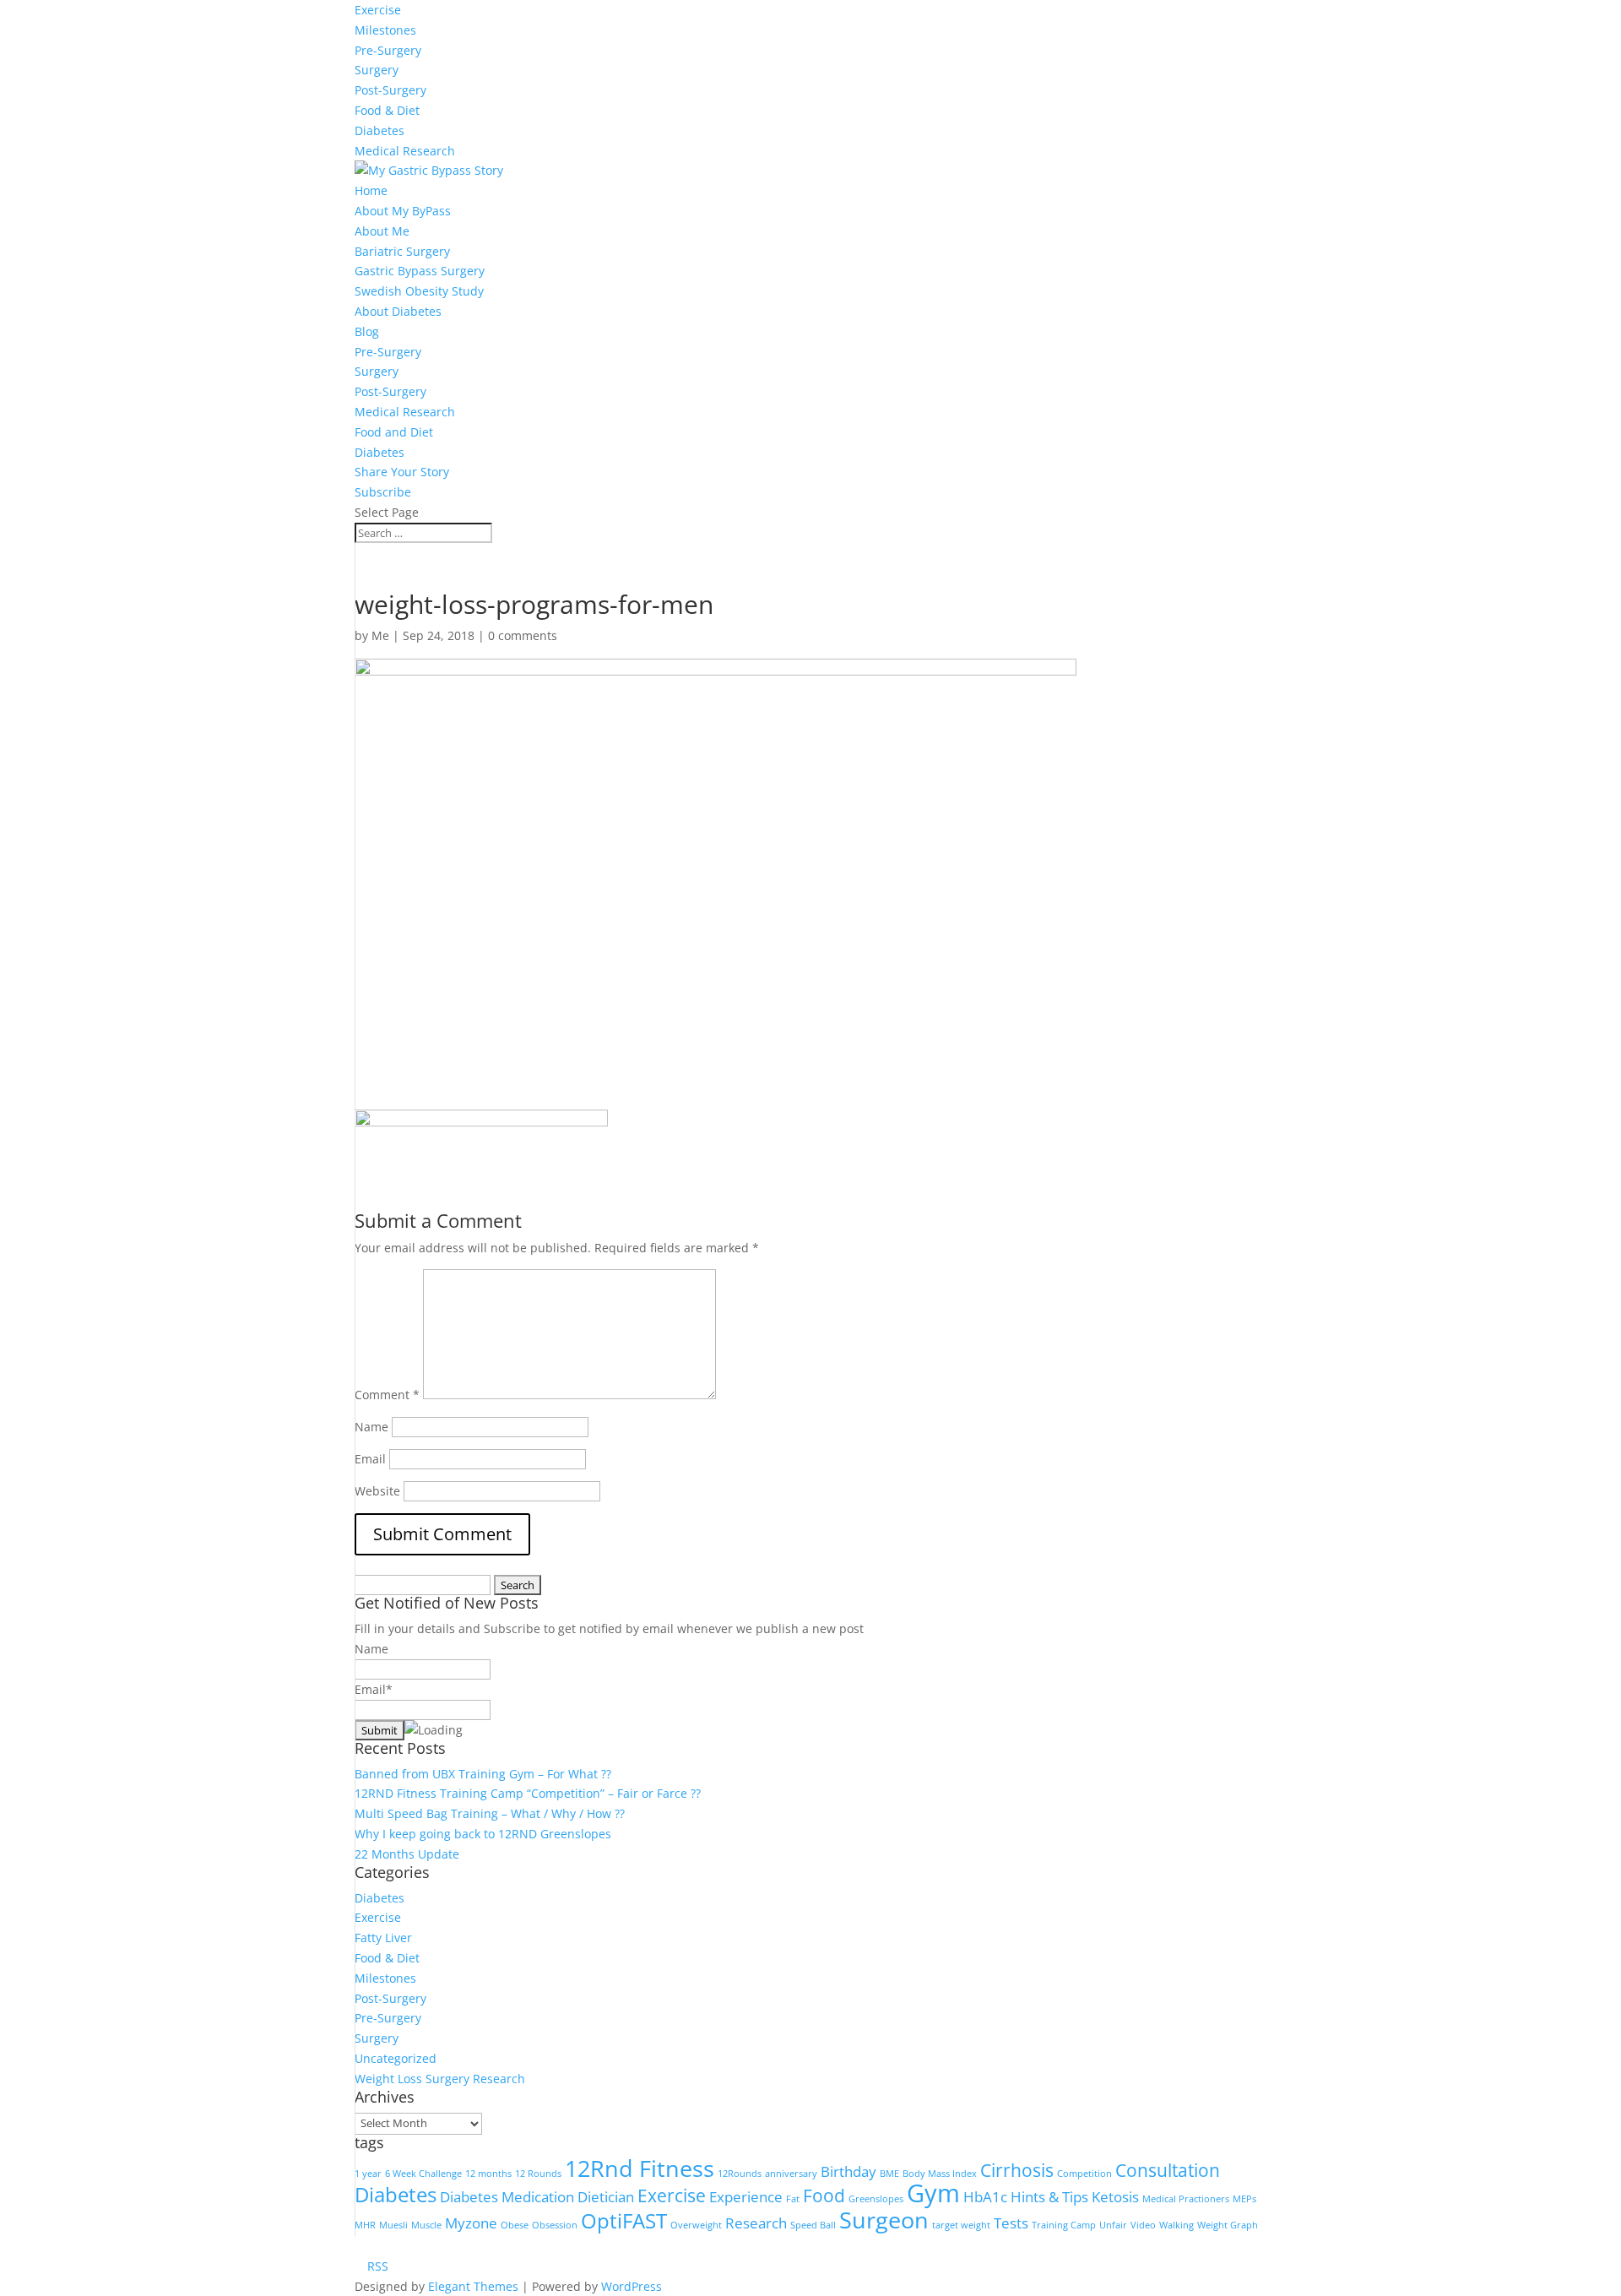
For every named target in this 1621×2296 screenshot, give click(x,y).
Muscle (426, 2225)
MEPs (1244, 2199)
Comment (387, 1395)
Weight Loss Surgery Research (440, 2079)
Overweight (696, 2225)
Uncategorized (396, 2058)
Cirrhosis (1017, 2170)
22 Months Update (407, 1854)
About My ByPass (403, 211)
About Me (382, 231)
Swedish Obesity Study (419, 291)
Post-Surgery (390, 90)
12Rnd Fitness (640, 2168)
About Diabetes (398, 311)
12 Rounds (538, 2174)
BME (889, 2174)
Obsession (555, 2225)
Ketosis (1115, 2197)
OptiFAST (624, 2220)
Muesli (393, 2225)
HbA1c (985, 2197)
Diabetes (379, 130)
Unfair (1113, 2225)
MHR (365, 2225)
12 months (488, 2174)
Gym (933, 2193)
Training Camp (1064, 2225)
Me (380, 635)
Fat (793, 2199)
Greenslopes (876, 2199)
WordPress (632, 2286)
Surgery (377, 70)
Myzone (471, 2223)
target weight (961, 2225)
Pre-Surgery (388, 50)
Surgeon (884, 2220)
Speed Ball (813, 2225)
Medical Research (405, 151)
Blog (367, 331)
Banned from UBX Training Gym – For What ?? (483, 1774)
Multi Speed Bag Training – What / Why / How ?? (490, 1813)
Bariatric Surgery (402, 251)
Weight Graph (1228, 2225)
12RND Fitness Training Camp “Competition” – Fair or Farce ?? (528, 1793)
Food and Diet (394, 432)
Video (1143, 2225)
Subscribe (383, 492)
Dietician (606, 2197)
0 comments (523, 635)
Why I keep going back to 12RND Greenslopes (483, 1834)
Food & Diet (387, 110)
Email (370, 1459)
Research (756, 2223)
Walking (1176, 2225)
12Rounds (740, 2174)
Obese (515, 2225)
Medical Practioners (1186, 2199)
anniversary (791, 2174)
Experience (746, 2197)
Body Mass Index (940, 2174)
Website (377, 1491)
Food (824, 2196)
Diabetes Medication (507, 2197)
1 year (368, 2174)
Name (371, 1427)
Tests (1011, 2223)
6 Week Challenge (423, 2174)
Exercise (378, 10)
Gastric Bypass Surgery (420, 271)
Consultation (1168, 2170)
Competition (1084, 2174)
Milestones (385, 30)
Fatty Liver (383, 1938)
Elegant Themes (473, 2286)
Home (371, 190)
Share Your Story (402, 472)
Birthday (848, 2171)
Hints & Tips (1049, 2197)
